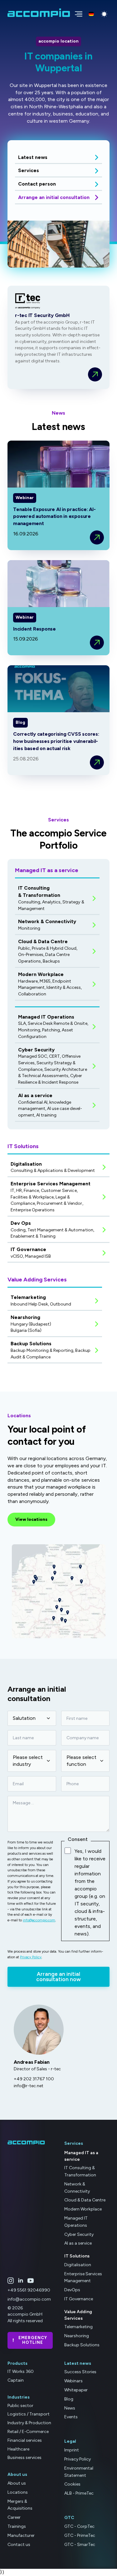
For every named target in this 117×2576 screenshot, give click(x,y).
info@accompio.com (39, 1920)
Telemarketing (78, 2327)
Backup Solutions (82, 2345)
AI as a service (78, 2243)
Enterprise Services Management (83, 2277)
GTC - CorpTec (79, 2526)
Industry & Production (29, 2423)
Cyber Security (79, 2234)
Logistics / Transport (29, 2414)
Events (71, 2417)
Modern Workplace (83, 2209)
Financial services (25, 2440)
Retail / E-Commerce (28, 2432)
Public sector (20, 2406)
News (70, 2408)
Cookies (72, 2484)
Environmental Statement (79, 2472)
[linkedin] (21, 2281)
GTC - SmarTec (80, 2545)
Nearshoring (77, 2336)
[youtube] (31, 2281)
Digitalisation (78, 2265)
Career (14, 2517)
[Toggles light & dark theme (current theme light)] (104, 14)
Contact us (19, 2545)
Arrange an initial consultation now (58, 1977)
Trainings (17, 2526)
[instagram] (11, 2281)
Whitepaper (76, 2390)
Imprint (72, 2450)
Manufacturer (21, 2535)
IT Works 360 (21, 2372)
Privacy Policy (31, 1957)
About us (17, 2483)
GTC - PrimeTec (80, 2535)
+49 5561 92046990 (29, 2290)
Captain (16, 2380)
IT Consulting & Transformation (80, 2171)
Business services (24, 2458)
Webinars (73, 2381)
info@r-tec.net (29, 2086)
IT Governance (79, 2299)
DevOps (72, 2290)
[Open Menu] (77, 13)
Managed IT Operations (76, 2222)
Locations (18, 2492)
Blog (69, 2399)
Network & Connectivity (77, 2188)
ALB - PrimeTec (79, 2493)
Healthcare (18, 2449)
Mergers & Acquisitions (20, 2505)
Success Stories (80, 2372)
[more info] (95, 374)
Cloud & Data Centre (85, 2200)
